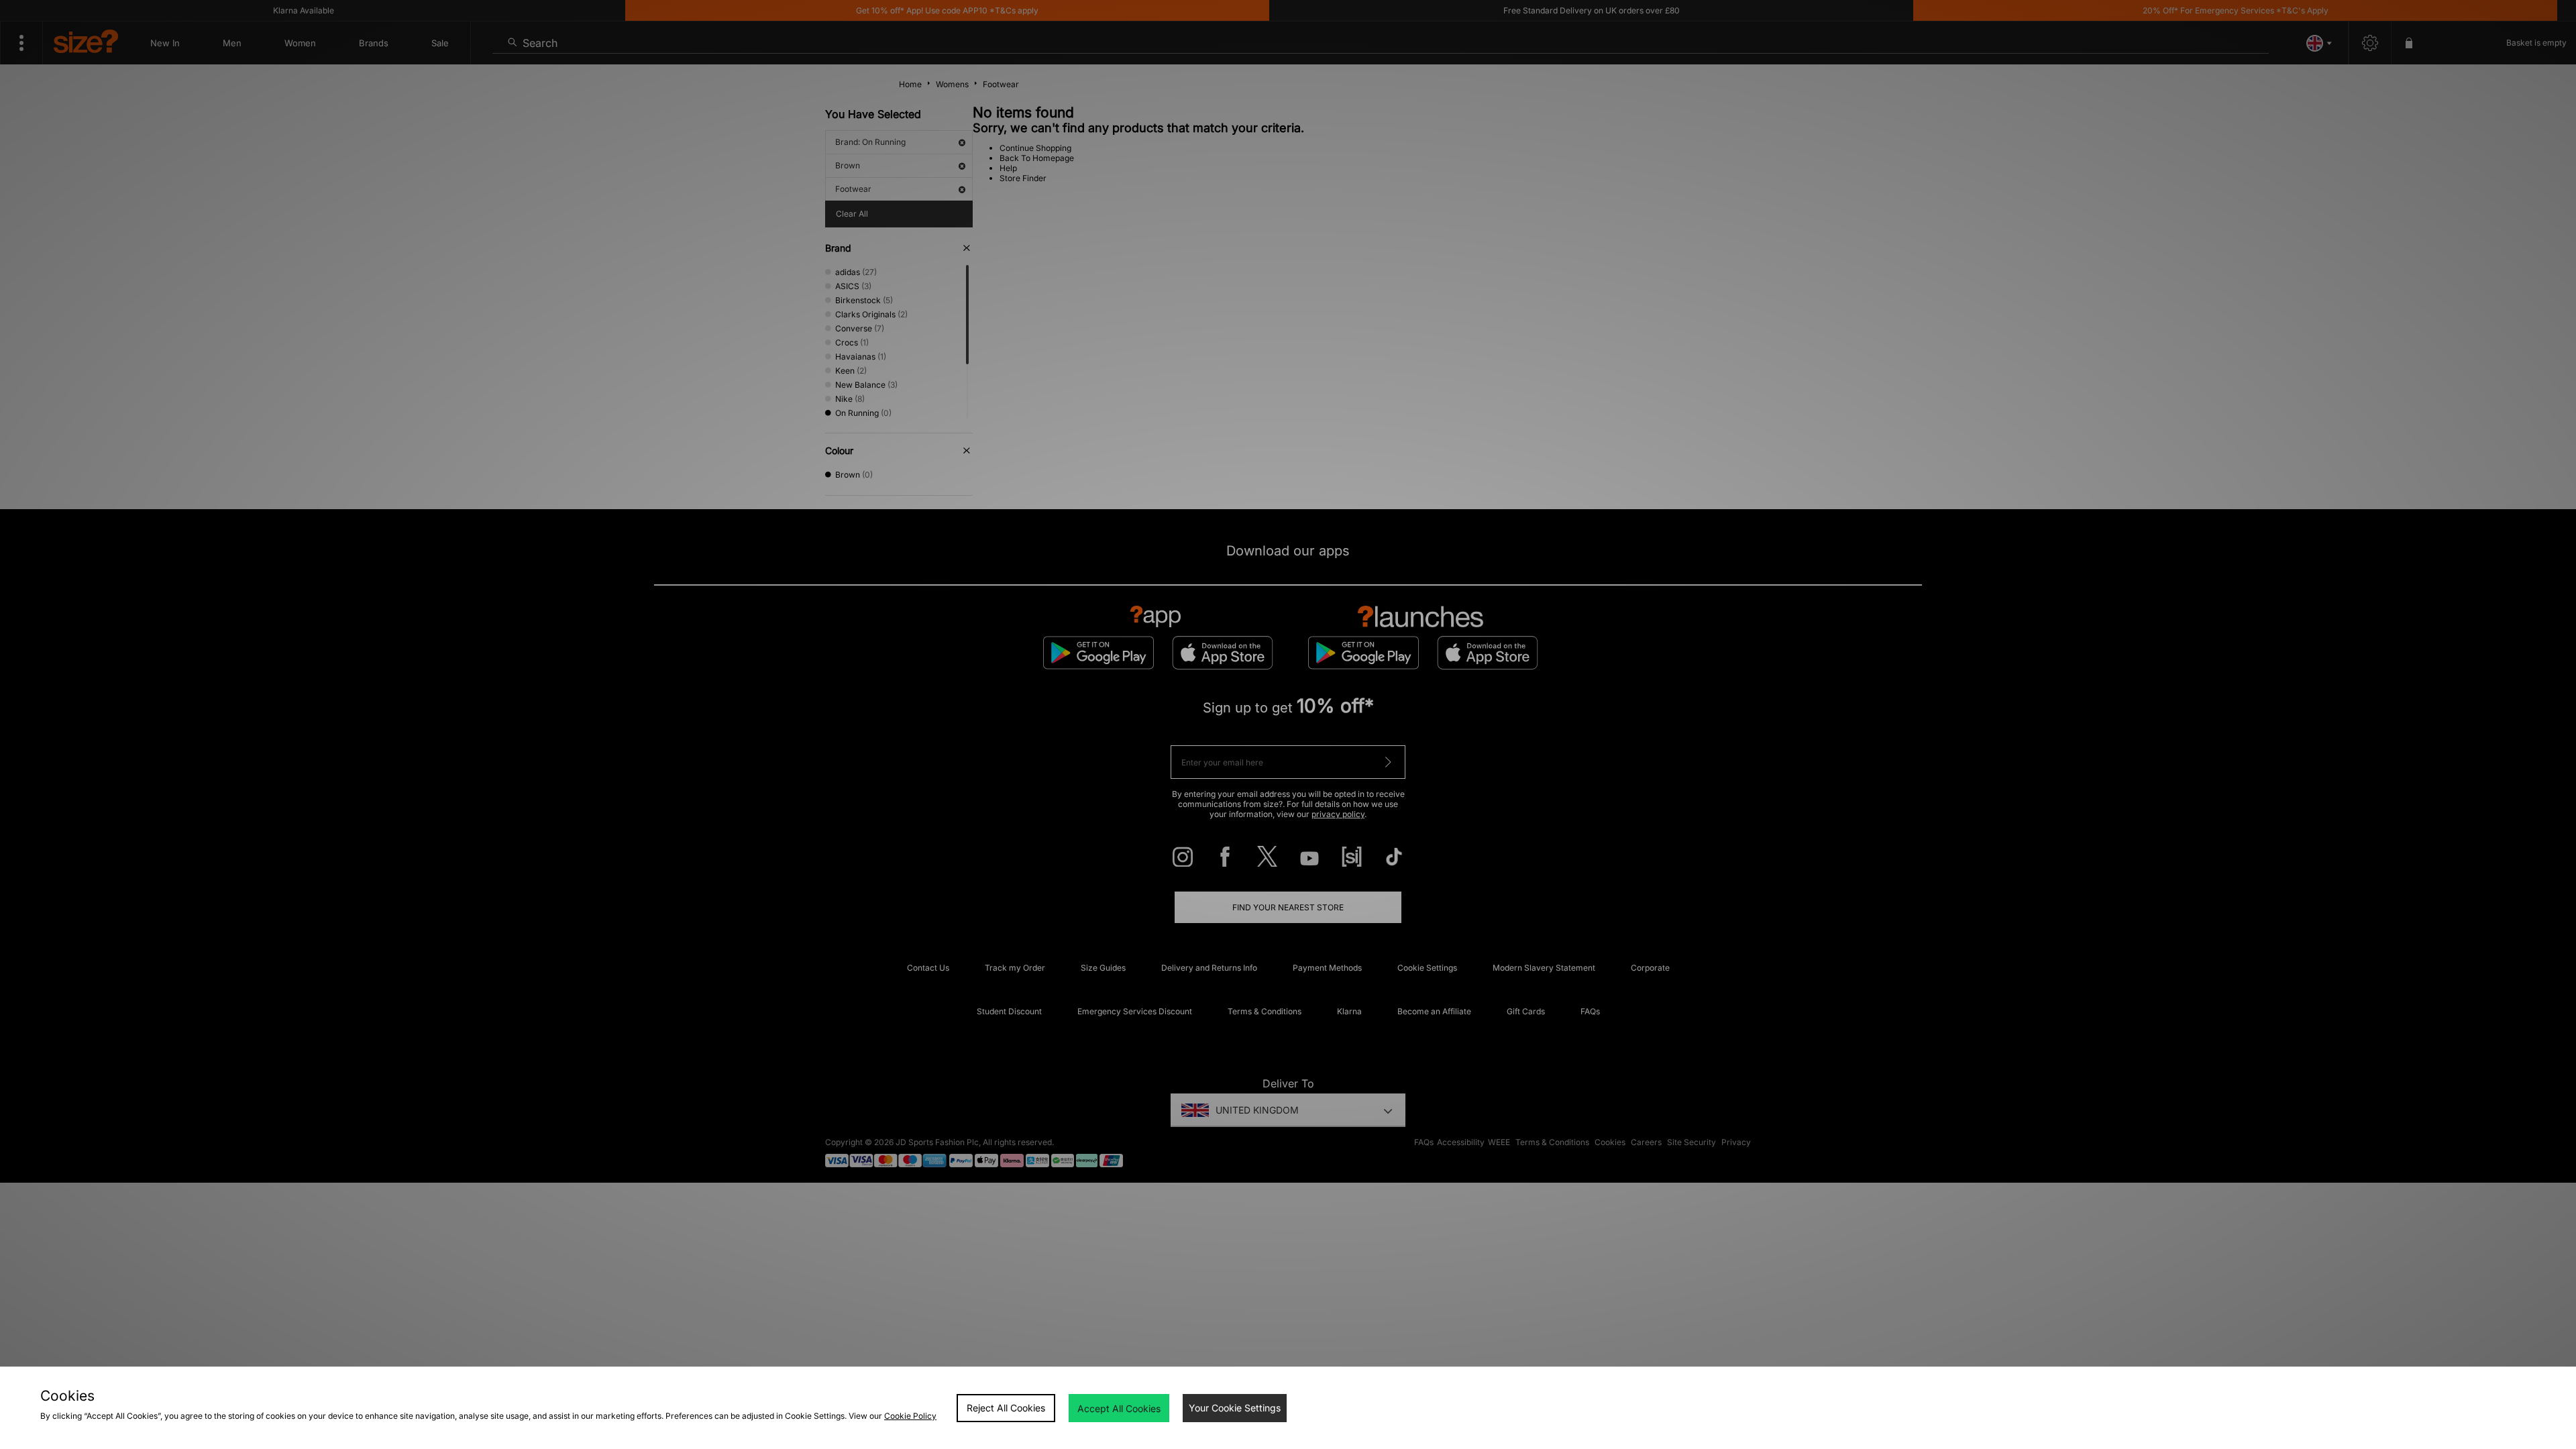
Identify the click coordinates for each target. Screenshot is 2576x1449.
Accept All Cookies (1119, 1408)
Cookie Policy (910, 1416)
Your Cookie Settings (1235, 1408)
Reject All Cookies (1006, 1408)
